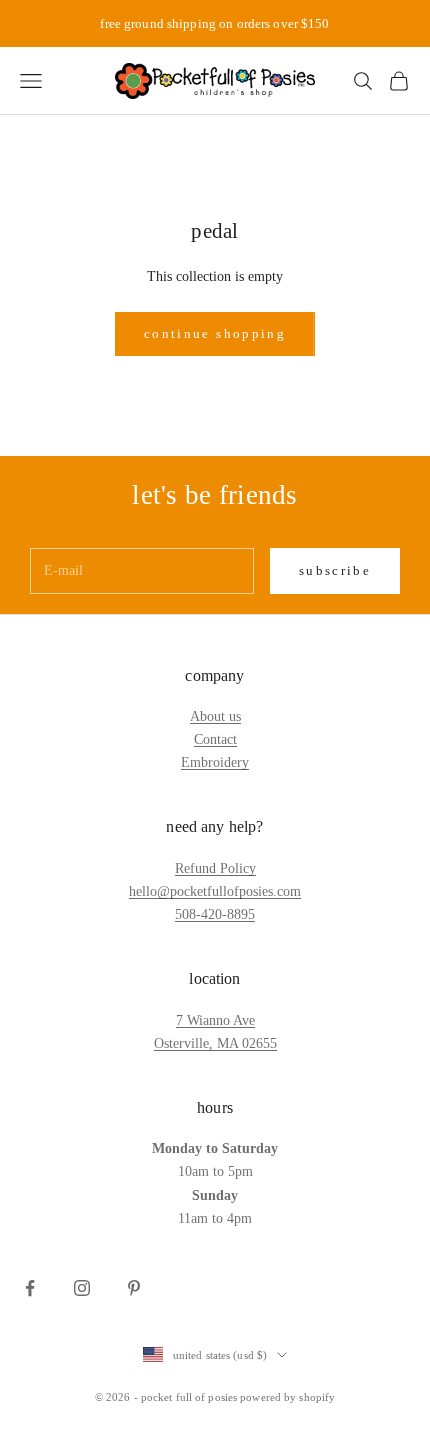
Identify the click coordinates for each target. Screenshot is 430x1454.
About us (215, 716)
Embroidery (215, 762)
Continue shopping (215, 333)
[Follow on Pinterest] (134, 1288)
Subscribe (335, 570)
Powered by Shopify (287, 1397)
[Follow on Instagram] (82, 1288)
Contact (215, 739)
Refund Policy (215, 868)
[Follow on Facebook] (30, 1288)
